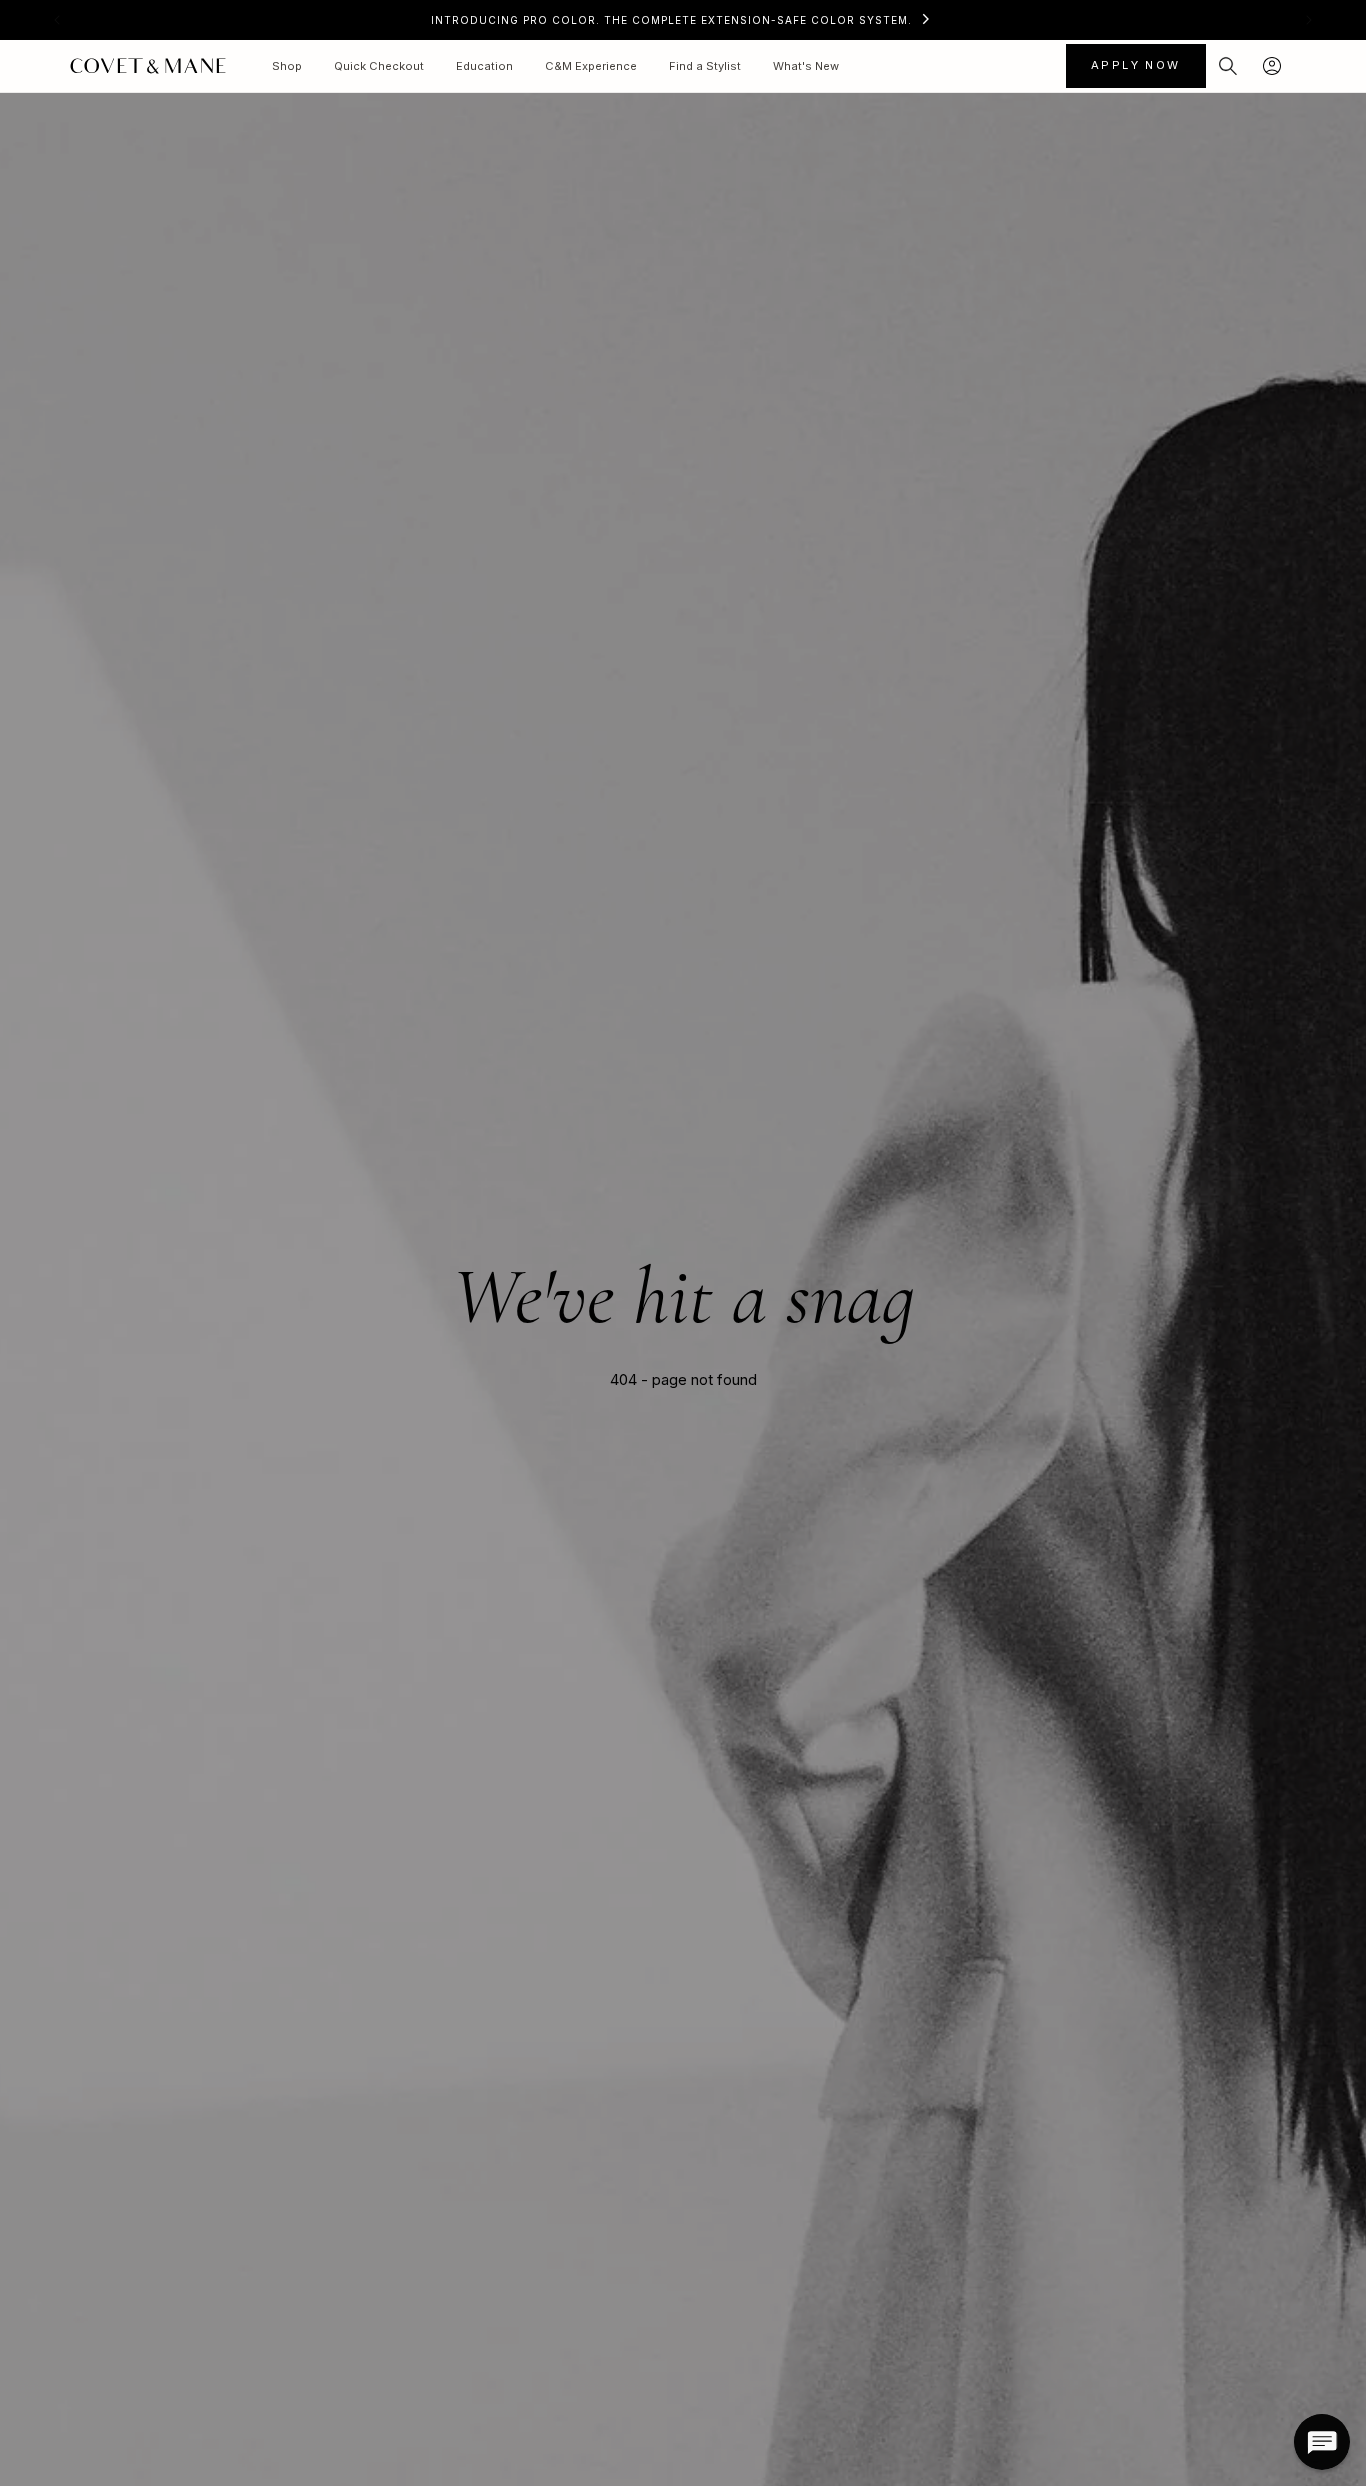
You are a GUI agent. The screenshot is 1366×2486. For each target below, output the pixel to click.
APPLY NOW (1136, 65)
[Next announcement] (1309, 20)
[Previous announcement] (57, 20)
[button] (1228, 66)
